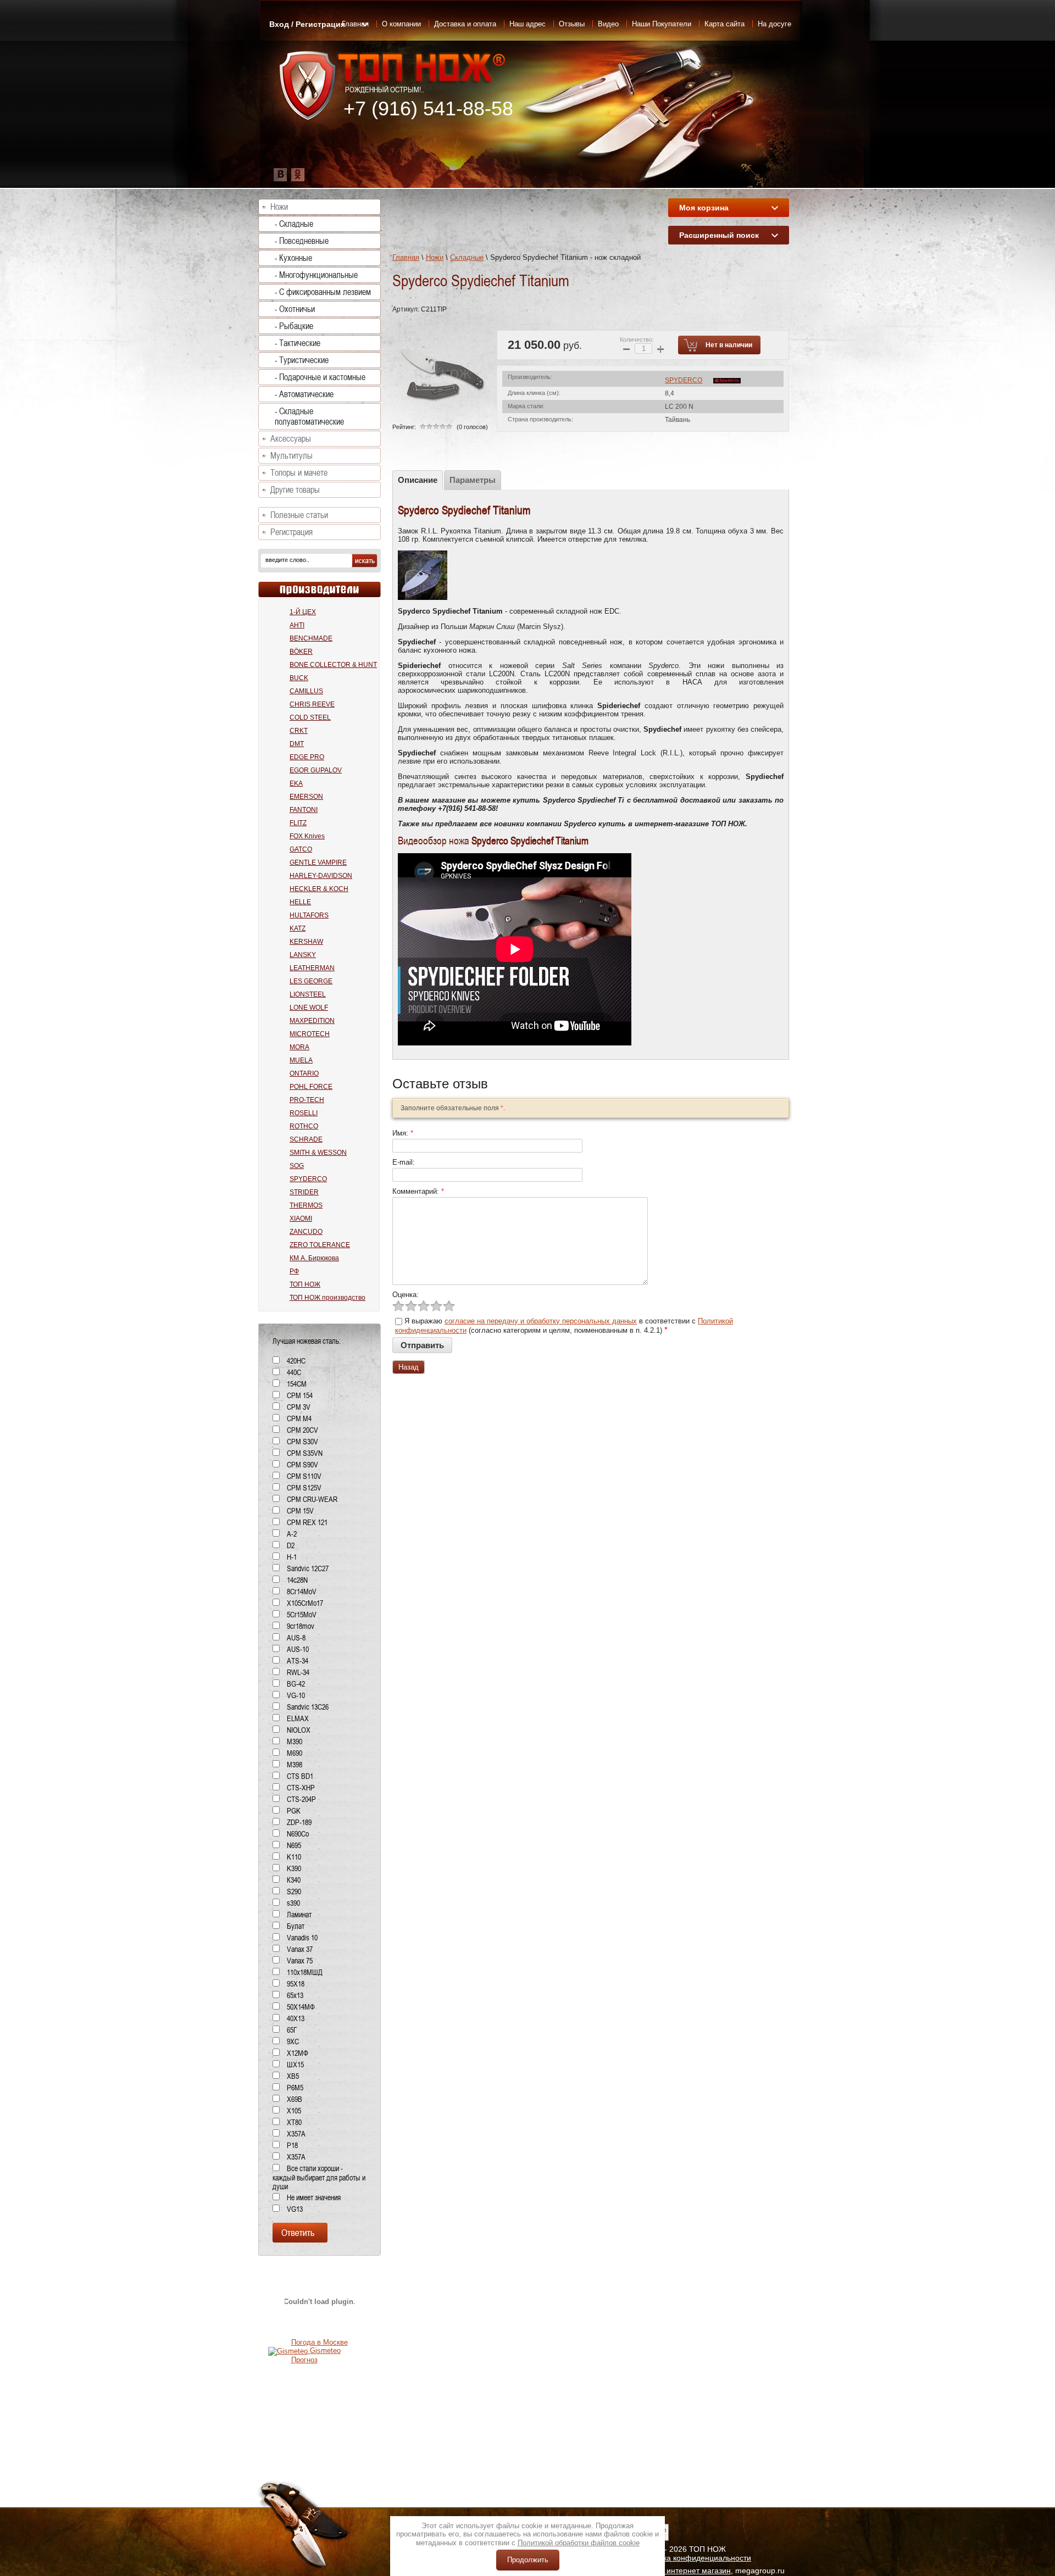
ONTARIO (304, 1073)
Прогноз (304, 2360)
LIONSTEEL (308, 994)
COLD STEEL (310, 717)
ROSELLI (304, 1113)
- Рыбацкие (294, 326)
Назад (409, 1367)
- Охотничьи (295, 309)
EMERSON (306, 797)
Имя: (403, 1133)
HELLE (300, 902)
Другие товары (295, 490)
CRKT (299, 731)
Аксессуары (291, 439)
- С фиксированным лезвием (323, 292)
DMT (297, 744)
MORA (299, 1047)
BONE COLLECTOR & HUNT (333, 665)
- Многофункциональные (316, 275)
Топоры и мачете (299, 473)
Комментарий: (418, 1191)
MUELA (301, 1060)
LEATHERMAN (312, 968)
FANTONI (304, 810)
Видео (608, 24)
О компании (401, 24)
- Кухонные (293, 258)
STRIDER (304, 1192)
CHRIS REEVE (312, 704)
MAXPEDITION (312, 1021)
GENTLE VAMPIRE (318, 863)
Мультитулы (291, 456)
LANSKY (303, 955)
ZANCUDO (306, 1232)
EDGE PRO (307, 757)
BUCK (299, 678)
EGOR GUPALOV (316, 770)
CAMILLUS (306, 691)
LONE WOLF (309, 1008)
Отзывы (572, 24)
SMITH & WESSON (318, 1153)
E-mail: (404, 1162)
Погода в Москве (320, 2342)
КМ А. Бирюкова (314, 1258)
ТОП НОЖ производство (327, 1298)
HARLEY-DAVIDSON (321, 876)
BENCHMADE (311, 638)
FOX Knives (307, 836)
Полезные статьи (299, 515)
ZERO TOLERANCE (320, 1245)
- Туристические (302, 360)
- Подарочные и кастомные (320, 377)
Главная (406, 257)
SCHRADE (306, 1139)
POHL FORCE (311, 1087)
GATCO (301, 849)
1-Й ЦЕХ (303, 612)
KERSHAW (306, 942)
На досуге (774, 24)
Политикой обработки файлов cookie (579, 2543)
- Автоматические (304, 394)
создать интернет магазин (684, 2571)
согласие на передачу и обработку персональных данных (541, 1321)
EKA (296, 783)
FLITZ (298, 823)
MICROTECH (310, 1034)
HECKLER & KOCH (319, 889)
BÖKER (301, 652)
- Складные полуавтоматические (309, 416)
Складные (467, 257)
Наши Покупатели (662, 24)
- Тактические (298, 343)
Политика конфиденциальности (694, 2558)
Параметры (473, 480)
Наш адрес (527, 24)
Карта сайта (724, 24)
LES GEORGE (311, 981)
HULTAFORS (309, 915)
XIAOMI (301, 1219)
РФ (294, 1271)
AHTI (297, 625)
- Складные (294, 224)
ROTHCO (304, 1126)
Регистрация (291, 532)
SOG (297, 1166)
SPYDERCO (684, 380)
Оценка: (406, 1295)
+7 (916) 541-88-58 (428, 109)
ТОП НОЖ (305, 1284)
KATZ (298, 928)
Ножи (435, 257)
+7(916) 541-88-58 (467, 808)
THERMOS (306, 1205)
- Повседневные (302, 241)
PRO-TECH (307, 1100)
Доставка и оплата (465, 24)
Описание (418, 480)
